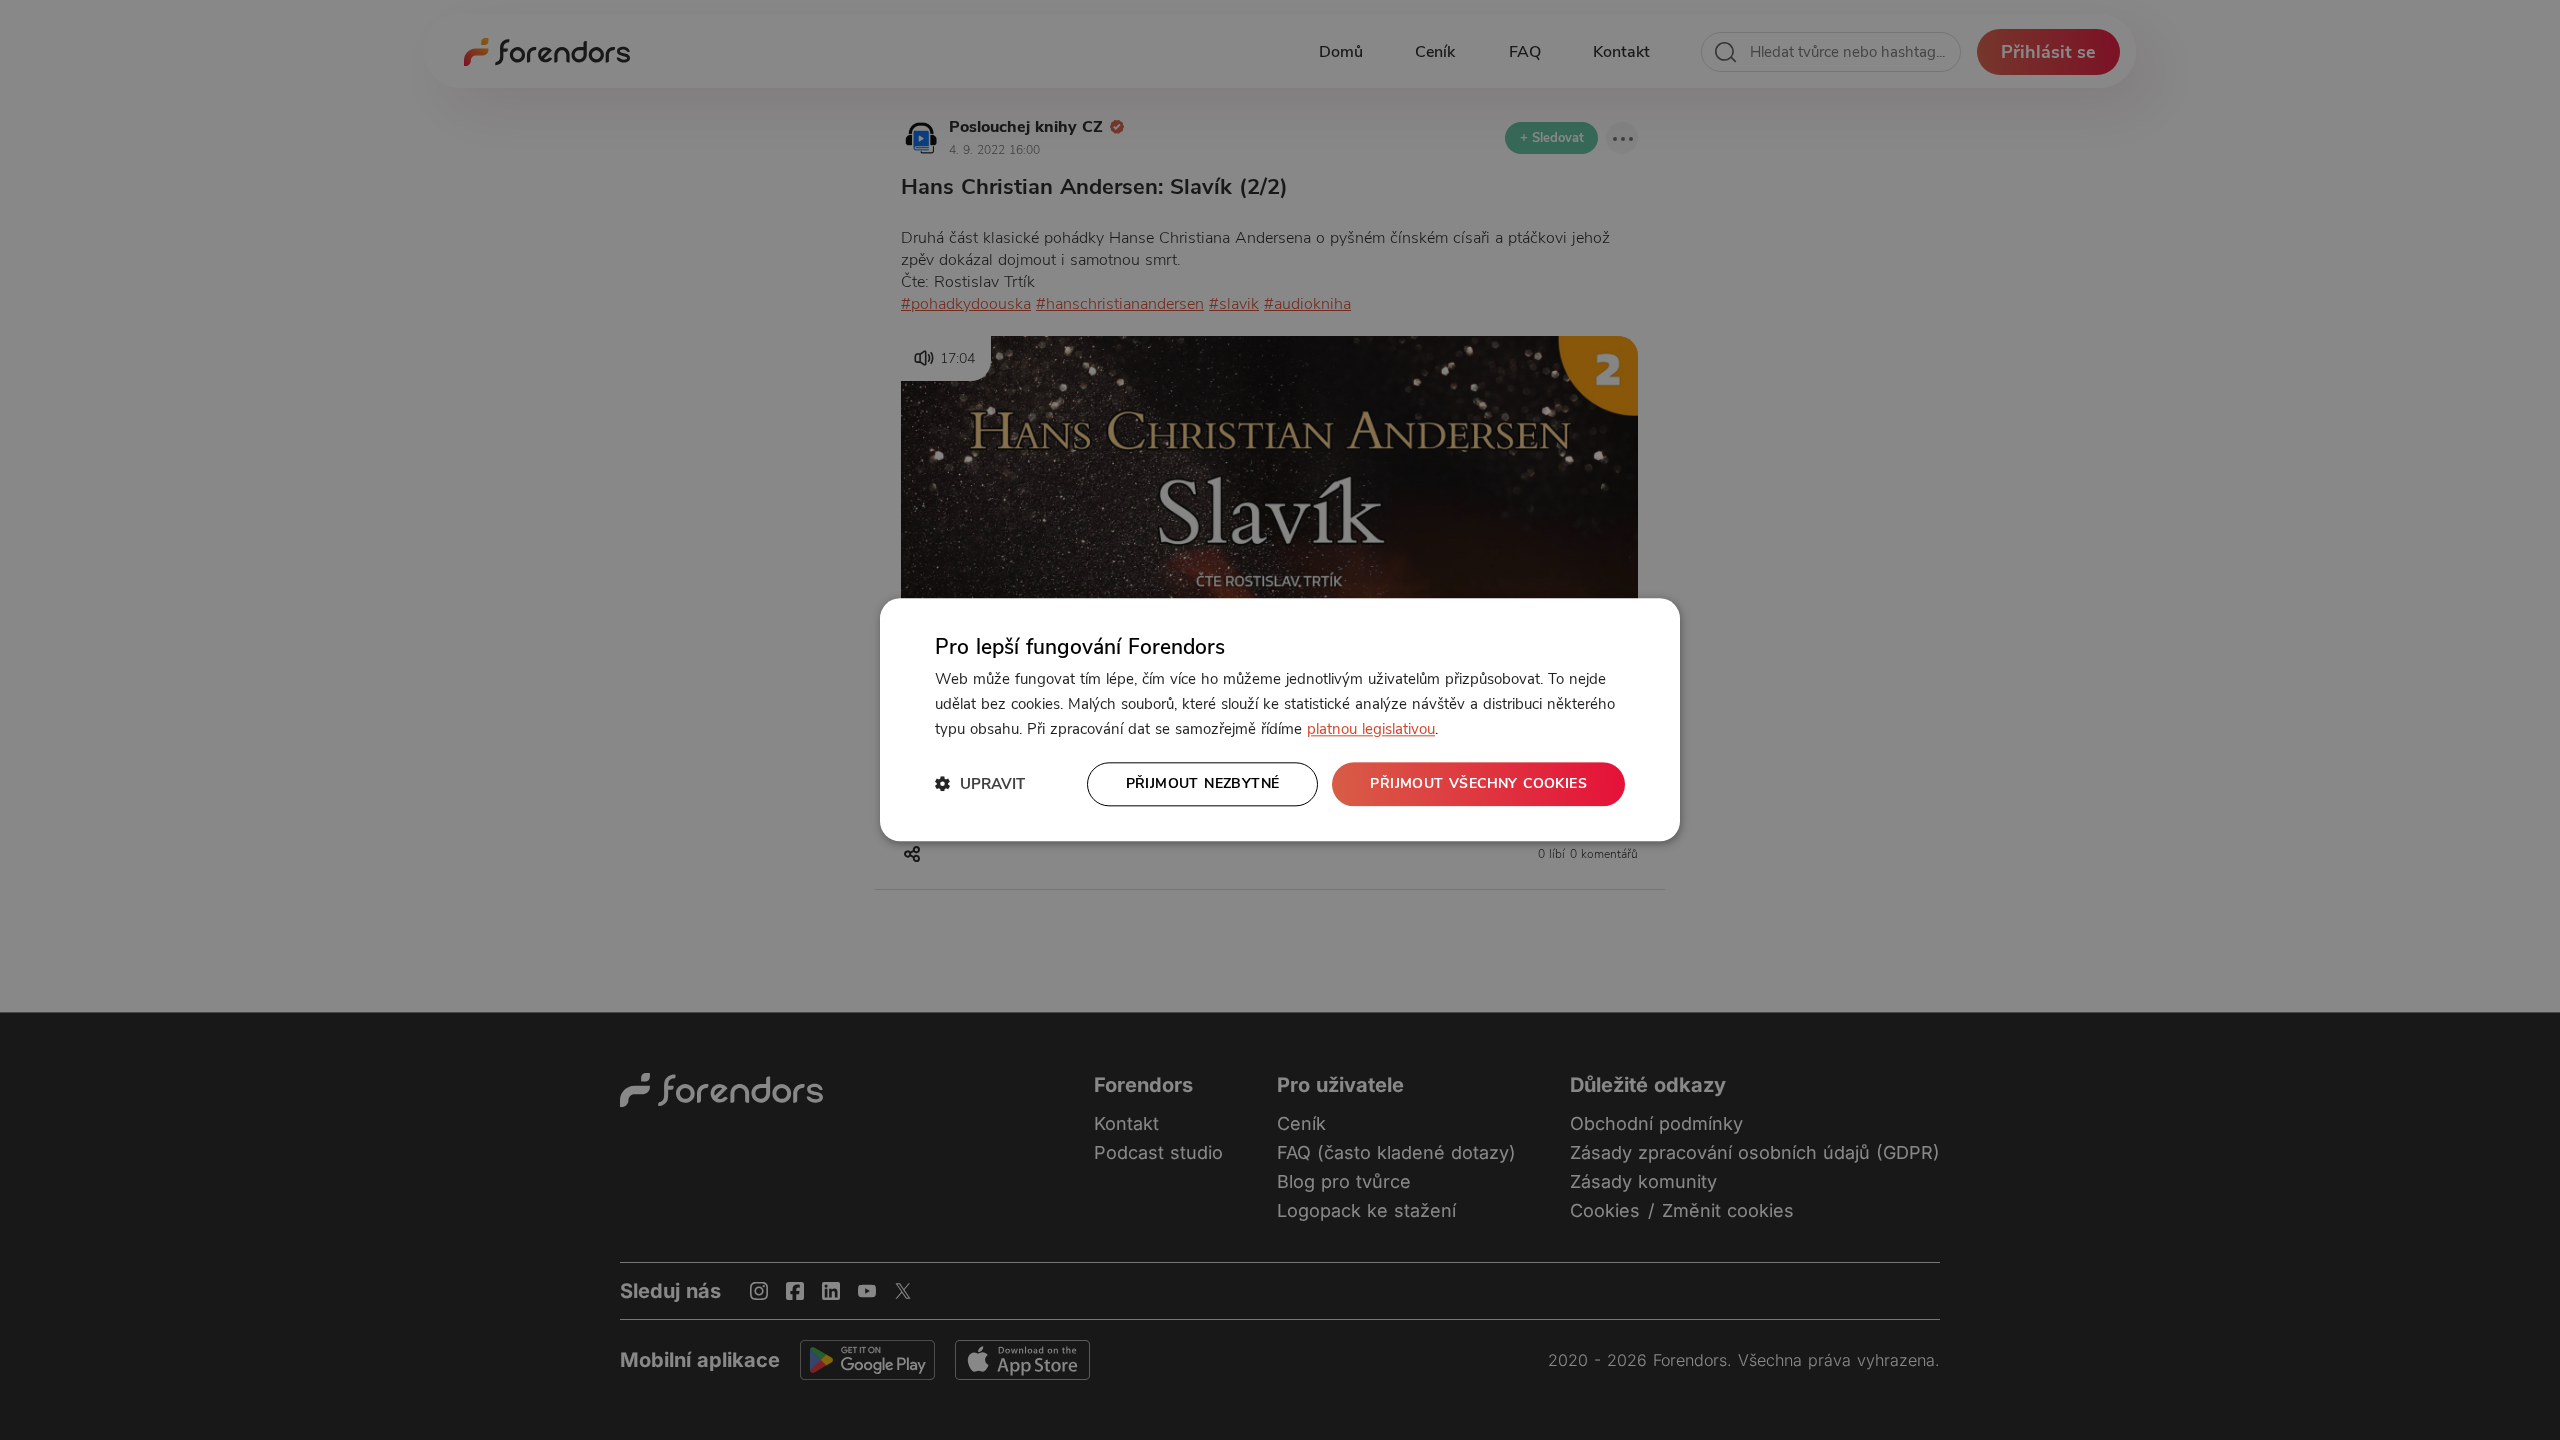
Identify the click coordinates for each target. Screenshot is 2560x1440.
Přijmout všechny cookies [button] (1478, 783)
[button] (980, 784)
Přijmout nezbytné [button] (1203, 783)
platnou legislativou (1371, 729)
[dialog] (1280, 719)
